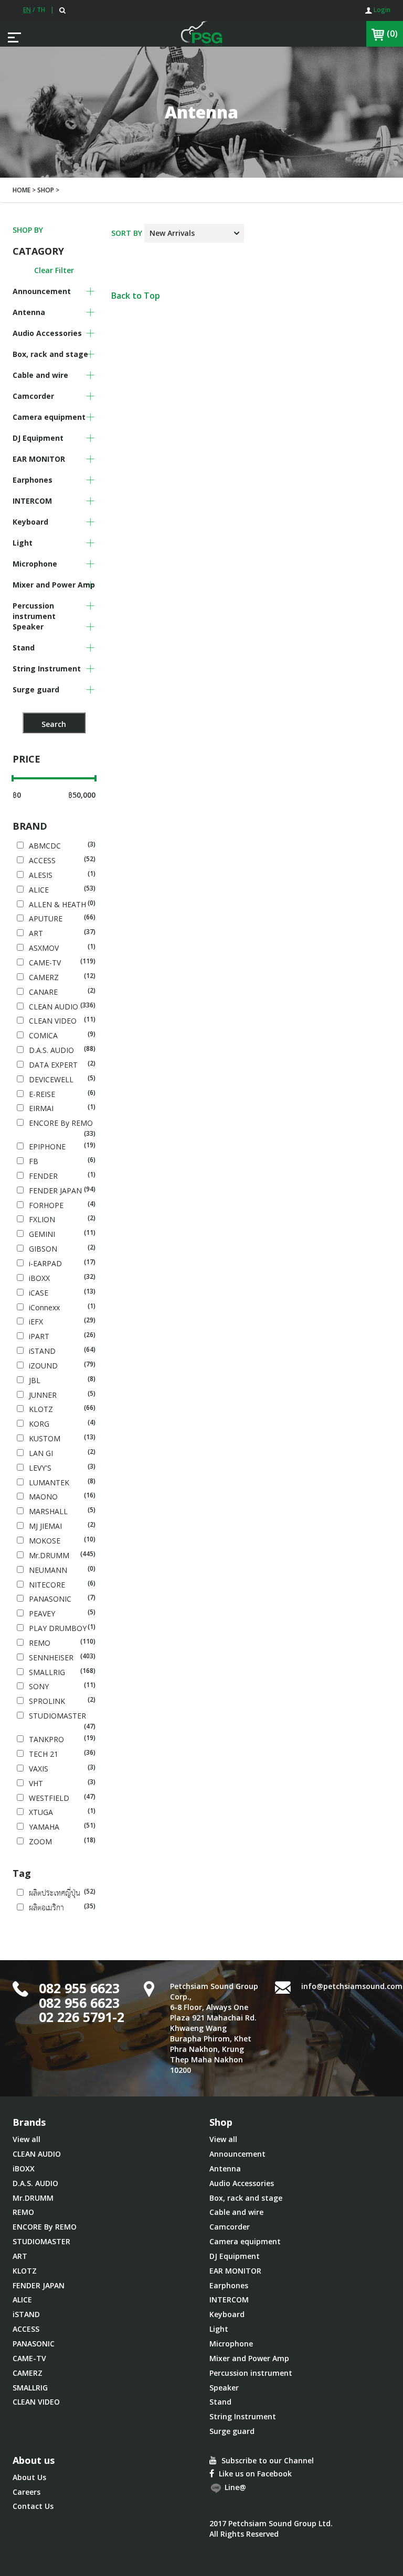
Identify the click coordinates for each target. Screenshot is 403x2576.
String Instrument (243, 2416)
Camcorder (230, 2227)
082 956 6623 (79, 2003)
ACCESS (26, 2329)
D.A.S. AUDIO (35, 2183)
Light (219, 2329)
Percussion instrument (251, 2373)
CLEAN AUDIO (37, 2154)
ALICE (22, 2300)
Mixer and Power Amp (249, 2358)
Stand (220, 2402)
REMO (23, 2212)
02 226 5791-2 (82, 2017)
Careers (26, 2492)
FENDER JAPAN (39, 2285)
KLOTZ (25, 2271)
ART (20, 2256)
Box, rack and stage (246, 2198)
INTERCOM (229, 2300)
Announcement (237, 2154)
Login (381, 10)
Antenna (225, 2169)
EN (27, 10)
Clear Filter (54, 270)
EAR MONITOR (235, 2271)
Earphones (229, 2285)
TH (41, 10)
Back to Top (136, 296)
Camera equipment (245, 2241)
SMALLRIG (30, 2388)
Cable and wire (236, 2212)
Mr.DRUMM (33, 2198)
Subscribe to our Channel (267, 2460)
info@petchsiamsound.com (352, 1986)
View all (26, 2139)
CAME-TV (29, 2358)
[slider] (13, 778)
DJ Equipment (235, 2256)
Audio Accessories (242, 2183)
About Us (29, 2477)
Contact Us (33, 2506)
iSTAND (26, 2314)
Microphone (231, 2344)
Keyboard (227, 2314)
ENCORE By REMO (45, 2227)
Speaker (224, 2388)
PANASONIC (34, 2344)
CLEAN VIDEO (36, 2402)
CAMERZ (28, 2373)
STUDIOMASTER (41, 2241)
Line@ (234, 2487)
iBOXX (24, 2169)
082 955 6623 (79, 1988)
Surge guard (232, 2431)
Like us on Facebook (254, 2474)
